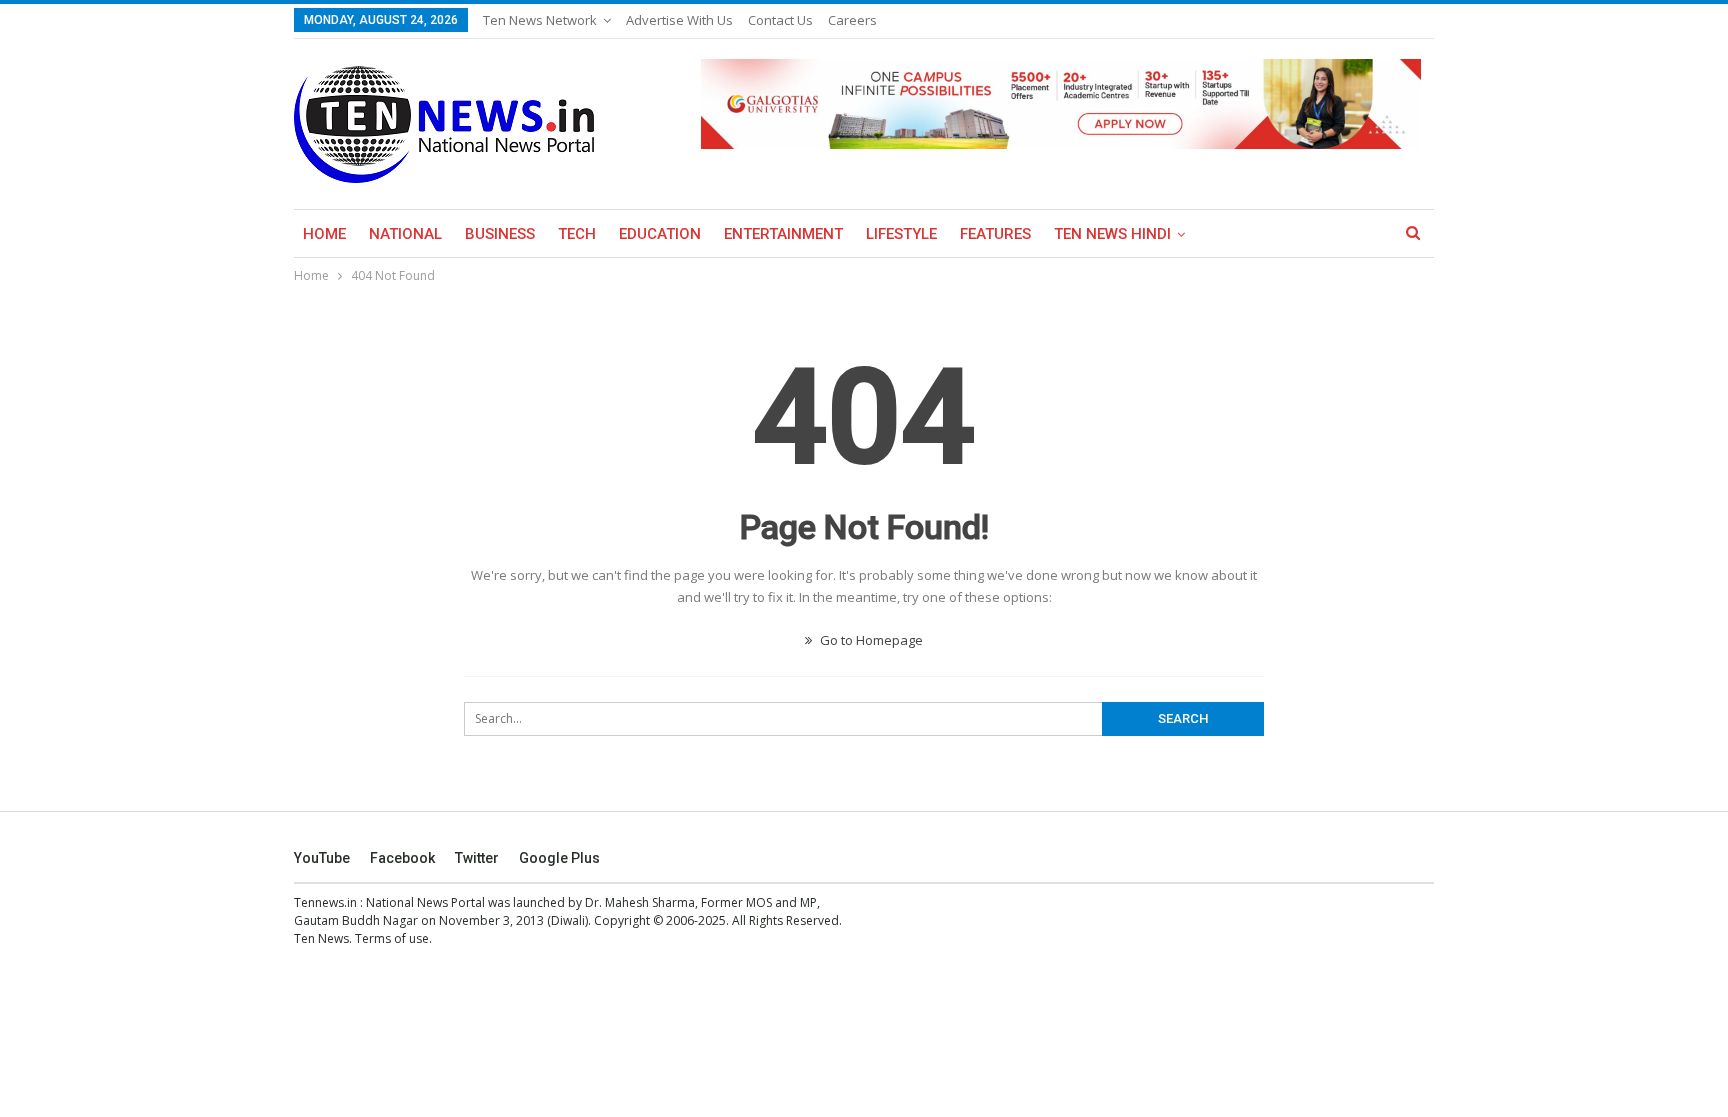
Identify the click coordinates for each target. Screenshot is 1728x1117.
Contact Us (780, 20)
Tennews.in (325, 902)
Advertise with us (679, 20)
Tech (577, 234)
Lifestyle (901, 234)
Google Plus (559, 858)
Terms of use (392, 938)
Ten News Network (540, 20)
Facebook (402, 858)
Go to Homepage (870, 640)
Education (660, 234)
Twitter (477, 858)
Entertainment (783, 234)
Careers (852, 20)
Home (324, 234)
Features (995, 234)
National (405, 234)
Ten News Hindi (1112, 234)
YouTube (322, 858)
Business (500, 234)
